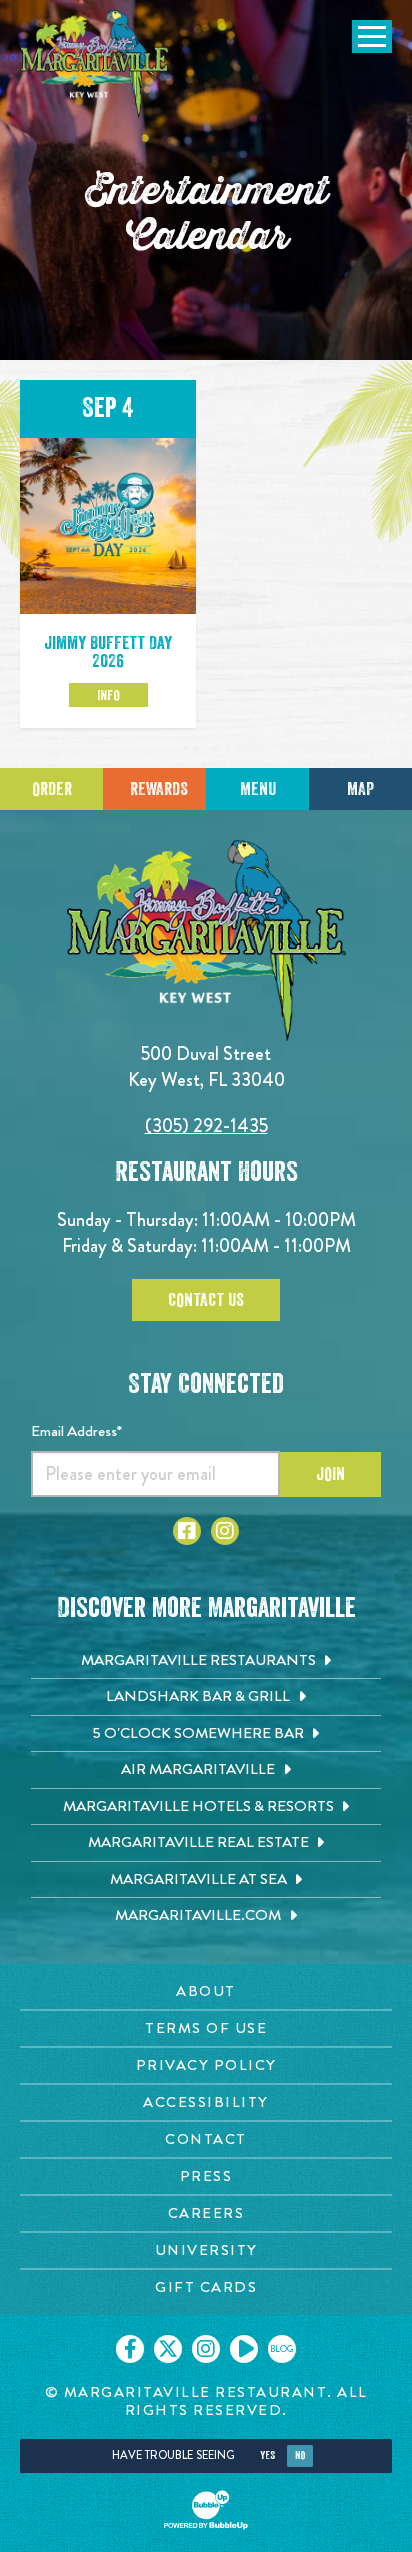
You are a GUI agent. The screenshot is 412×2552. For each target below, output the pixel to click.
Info (108, 695)
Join (330, 1474)
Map (360, 789)
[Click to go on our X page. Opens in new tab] (168, 2349)
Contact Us (206, 1300)
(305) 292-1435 (206, 1125)
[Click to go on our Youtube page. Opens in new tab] (244, 2349)
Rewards (159, 789)
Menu (258, 789)
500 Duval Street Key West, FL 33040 (206, 1066)
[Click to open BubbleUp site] (206, 2510)
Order (52, 789)
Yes (267, 2455)
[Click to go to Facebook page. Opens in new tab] (187, 1531)
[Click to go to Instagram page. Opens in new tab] (225, 1531)
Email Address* (76, 1431)
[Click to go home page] (95, 64)
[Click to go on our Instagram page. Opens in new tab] (206, 2349)
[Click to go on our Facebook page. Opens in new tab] (130, 2349)
